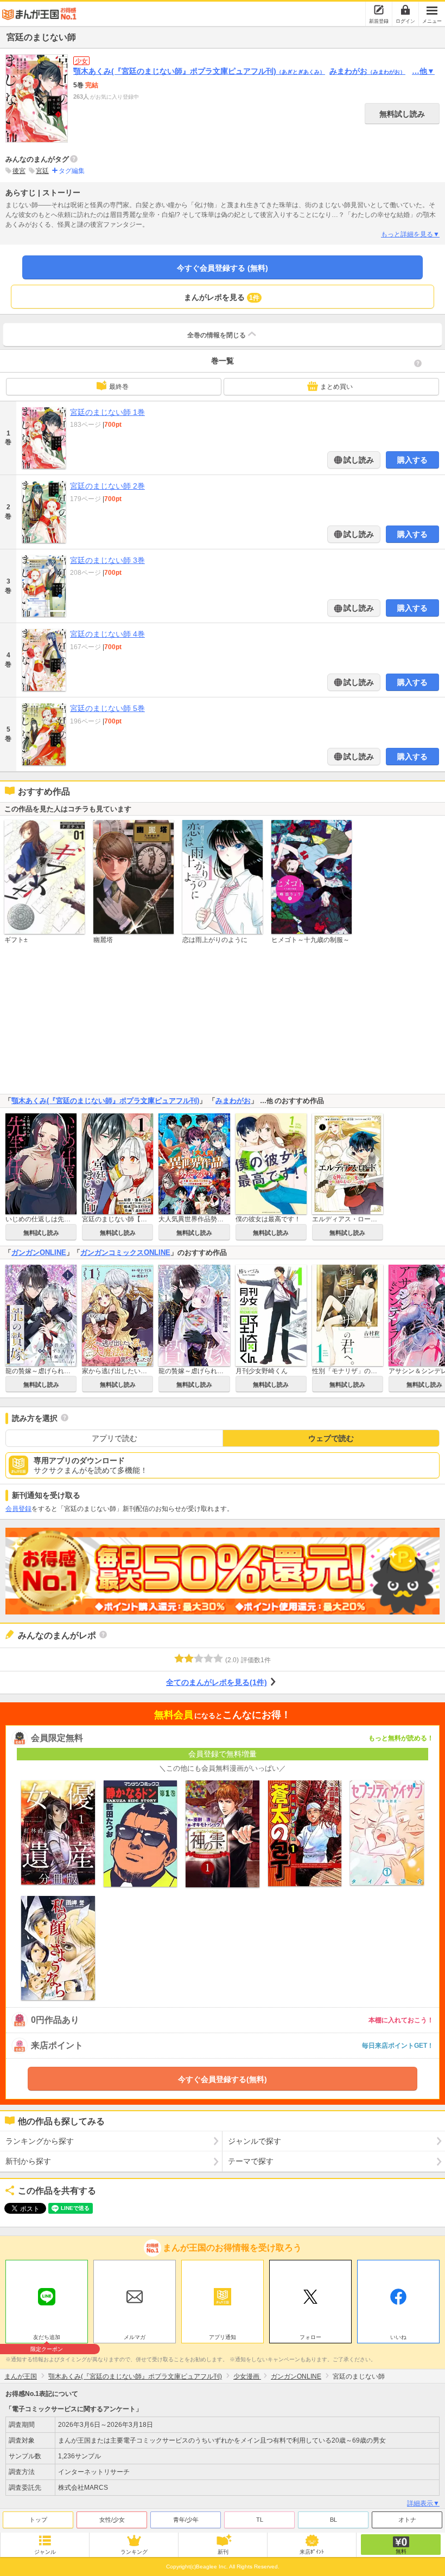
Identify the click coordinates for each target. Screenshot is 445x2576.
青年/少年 (186, 2520)
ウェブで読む (331, 1438)
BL (333, 2520)
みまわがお (367, 71)
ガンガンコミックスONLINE (125, 1252)
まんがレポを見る (222, 297)
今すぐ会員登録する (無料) (223, 268)
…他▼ (423, 71)
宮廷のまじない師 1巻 (107, 412)
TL (260, 2520)
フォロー (310, 2337)
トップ (38, 2520)
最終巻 (119, 387)
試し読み (358, 460)
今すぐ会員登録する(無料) (223, 2079)
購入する (412, 460)
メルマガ (135, 2337)
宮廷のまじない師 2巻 (107, 486)
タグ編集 (72, 171)
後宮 (19, 171)
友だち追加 (47, 2338)
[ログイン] (405, 10)
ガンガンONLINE (39, 1252)
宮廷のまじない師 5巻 (107, 708)
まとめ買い (336, 387)
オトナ (407, 2520)
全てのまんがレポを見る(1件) (217, 1682)
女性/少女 (112, 2520)
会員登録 (18, 1509)
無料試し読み (402, 114)
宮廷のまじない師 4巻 (107, 634)
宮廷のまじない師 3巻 (107, 560)
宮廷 (42, 171)
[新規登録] (379, 10)
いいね (398, 2337)
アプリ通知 (223, 2337)
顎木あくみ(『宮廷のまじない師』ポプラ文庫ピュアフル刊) (199, 71)
